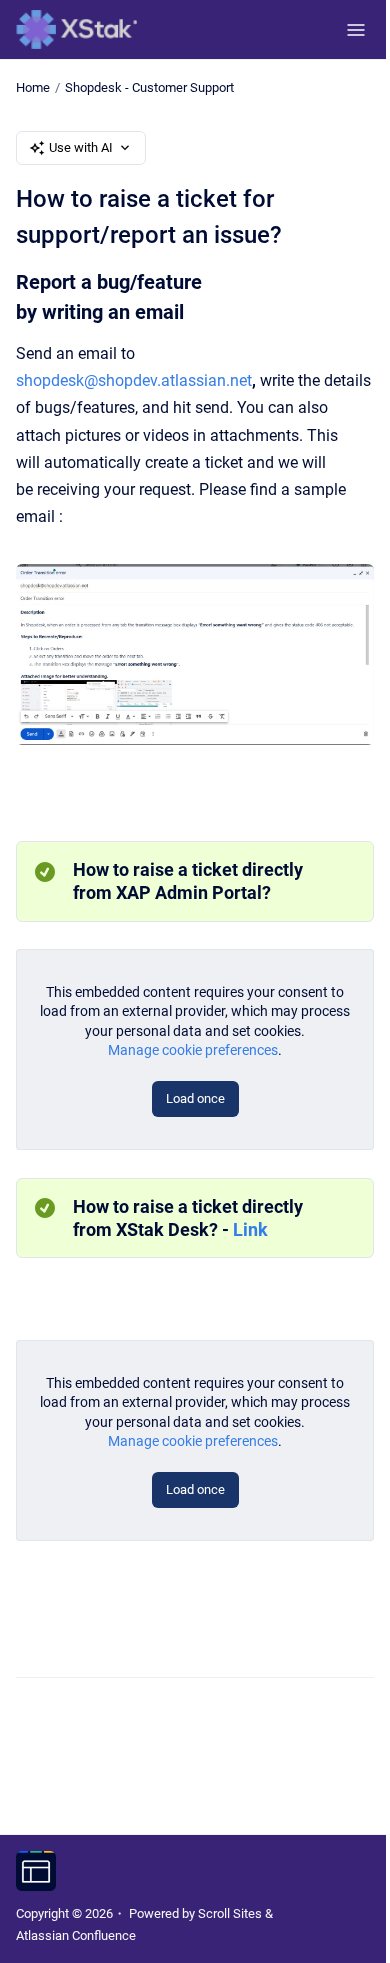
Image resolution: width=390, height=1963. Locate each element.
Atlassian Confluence (76, 1935)
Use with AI (81, 147)
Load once (195, 1098)
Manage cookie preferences (193, 1050)
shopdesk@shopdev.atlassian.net (134, 380)
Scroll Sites (230, 1913)
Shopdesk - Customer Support (149, 87)
